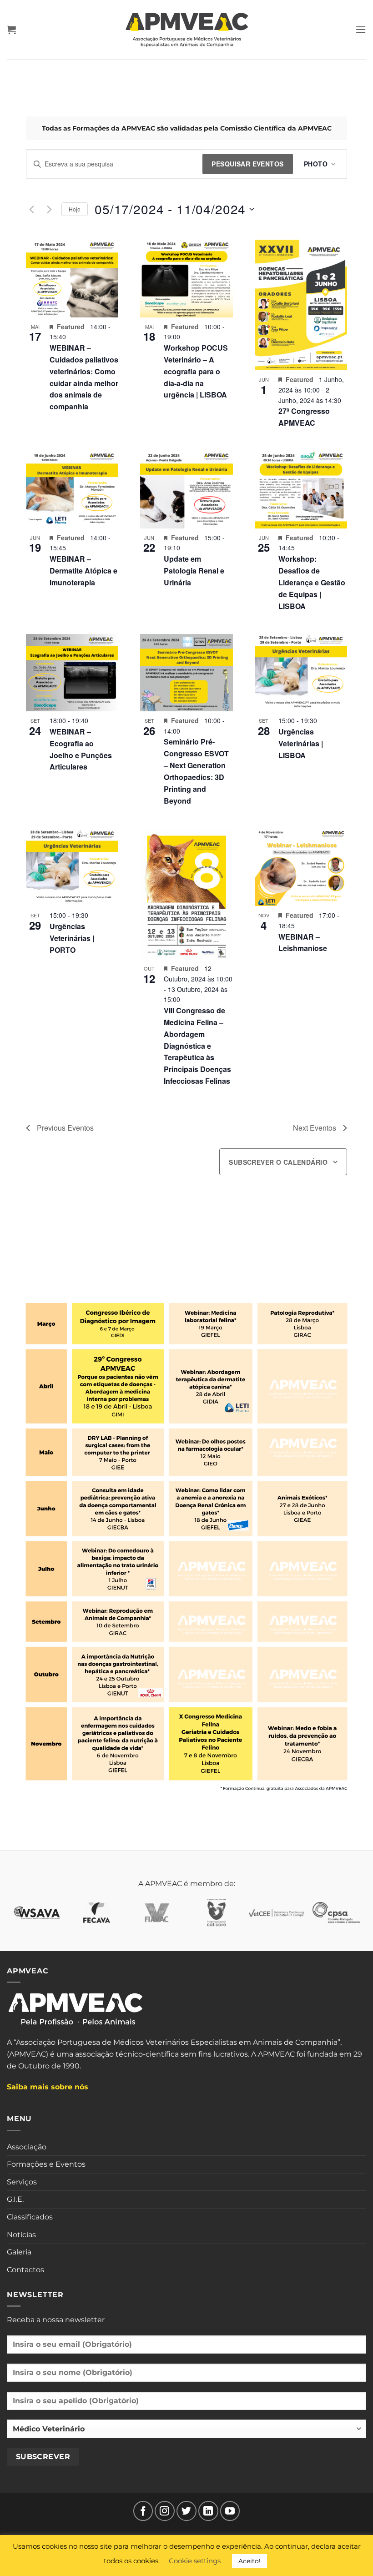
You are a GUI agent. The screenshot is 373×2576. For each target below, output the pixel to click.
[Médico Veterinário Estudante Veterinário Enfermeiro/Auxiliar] (186, 2432)
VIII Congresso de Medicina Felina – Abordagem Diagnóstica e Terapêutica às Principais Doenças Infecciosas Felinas (197, 1046)
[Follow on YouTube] (230, 2511)
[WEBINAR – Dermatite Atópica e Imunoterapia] (72, 489)
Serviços (22, 2182)
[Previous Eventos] (31, 209)
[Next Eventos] (49, 209)
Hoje (75, 209)
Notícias (21, 2235)
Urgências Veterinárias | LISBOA (301, 743)
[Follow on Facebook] (143, 2511)
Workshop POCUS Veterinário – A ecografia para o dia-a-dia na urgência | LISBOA (196, 371)
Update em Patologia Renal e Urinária (194, 571)
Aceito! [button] (250, 2561)
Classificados (30, 2217)
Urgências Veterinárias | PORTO (72, 938)
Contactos (25, 2270)
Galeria (19, 2252)
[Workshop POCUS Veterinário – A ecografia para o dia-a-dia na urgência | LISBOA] (186, 278)
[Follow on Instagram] (165, 2511)
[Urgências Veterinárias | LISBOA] (301, 673)
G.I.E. (15, 2199)
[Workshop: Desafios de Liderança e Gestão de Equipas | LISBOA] (301, 489)
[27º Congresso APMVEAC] (301, 305)
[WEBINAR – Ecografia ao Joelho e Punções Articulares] (72, 673)
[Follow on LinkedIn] (208, 2511)
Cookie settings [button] (195, 2561)
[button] (11, 30)
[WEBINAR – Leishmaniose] (301, 867)
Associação (27, 2147)
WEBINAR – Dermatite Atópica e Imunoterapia (83, 571)
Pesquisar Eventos (247, 164)
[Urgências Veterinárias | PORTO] (72, 867)
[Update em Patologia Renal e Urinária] (186, 489)
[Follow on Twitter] (186, 2511)
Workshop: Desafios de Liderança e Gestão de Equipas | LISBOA (312, 582)
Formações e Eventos (46, 2164)
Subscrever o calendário (278, 1162)
